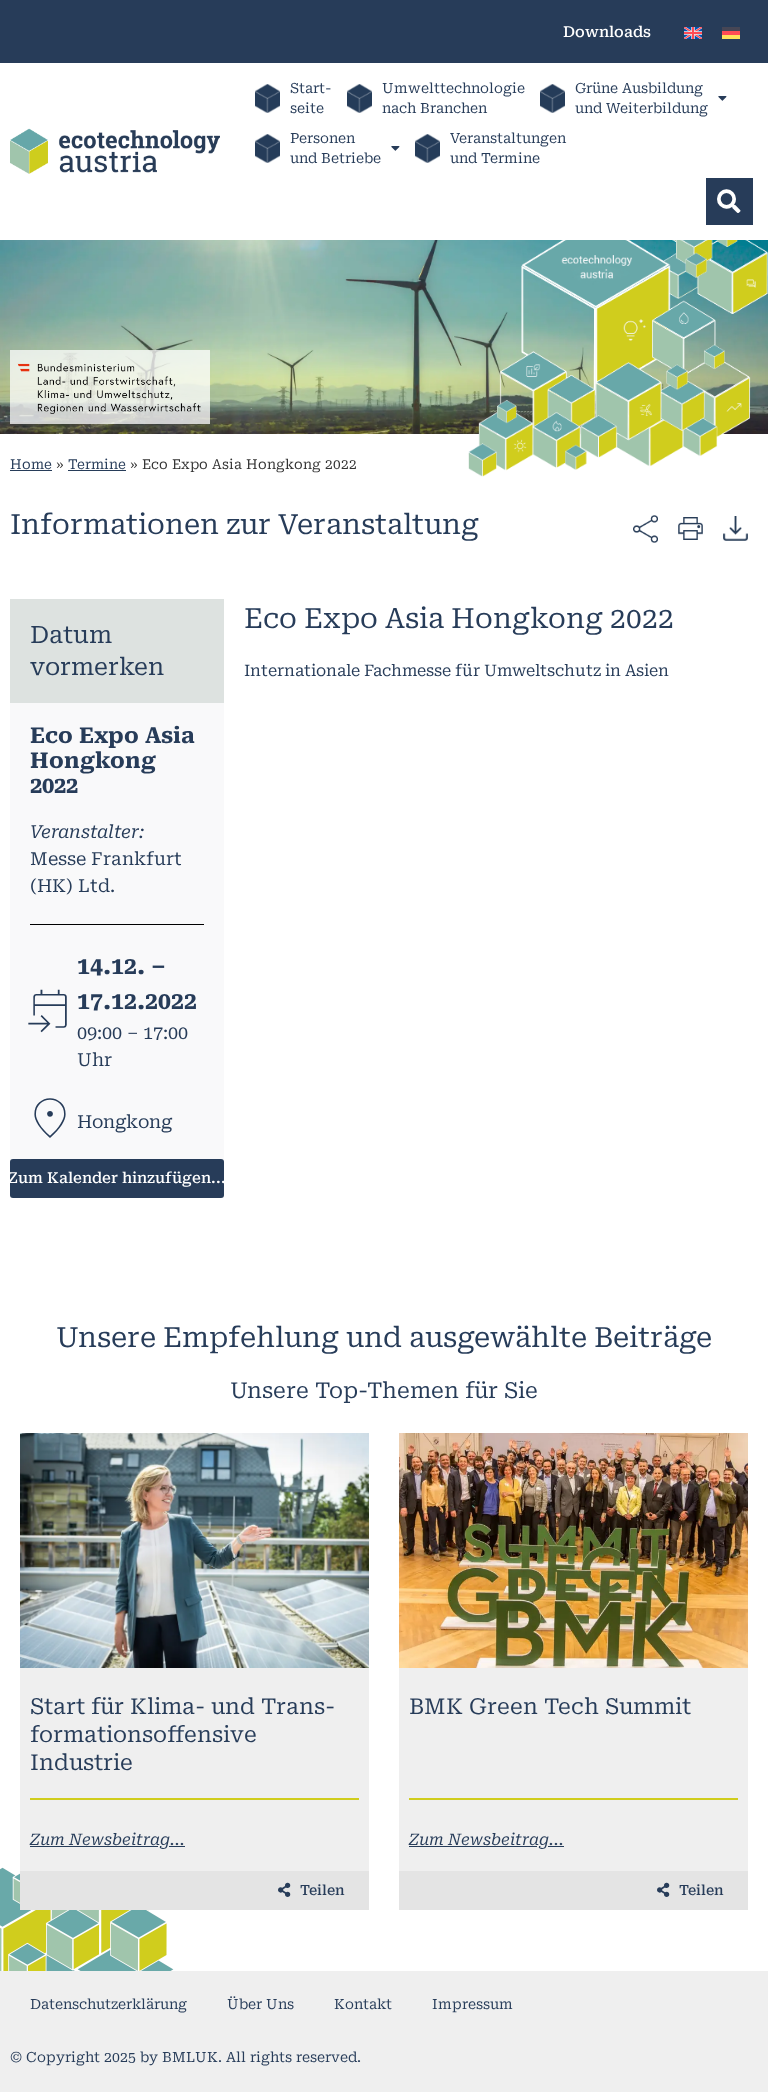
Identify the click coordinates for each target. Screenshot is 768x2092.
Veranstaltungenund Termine (508, 148)
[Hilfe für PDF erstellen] (735, 528)
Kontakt (363, 2004)
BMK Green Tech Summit (550, 1706)
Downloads (607, 32)
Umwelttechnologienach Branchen (453, 98)
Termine (97, 464)
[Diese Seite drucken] (690, 527)
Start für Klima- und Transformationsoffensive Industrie (182, 1734)
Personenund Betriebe (335, 148)
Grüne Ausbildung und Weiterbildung (641, 98)
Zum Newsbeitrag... (107, 1839)
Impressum (472, 2004)
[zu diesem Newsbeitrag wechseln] (194, 1550)
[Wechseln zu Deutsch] (731, 31)
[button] (729, 201)
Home (31, 464)
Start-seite (311, 98)
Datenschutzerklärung (108, 2004)
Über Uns (260, 2004)
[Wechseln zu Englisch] (693, 31)
